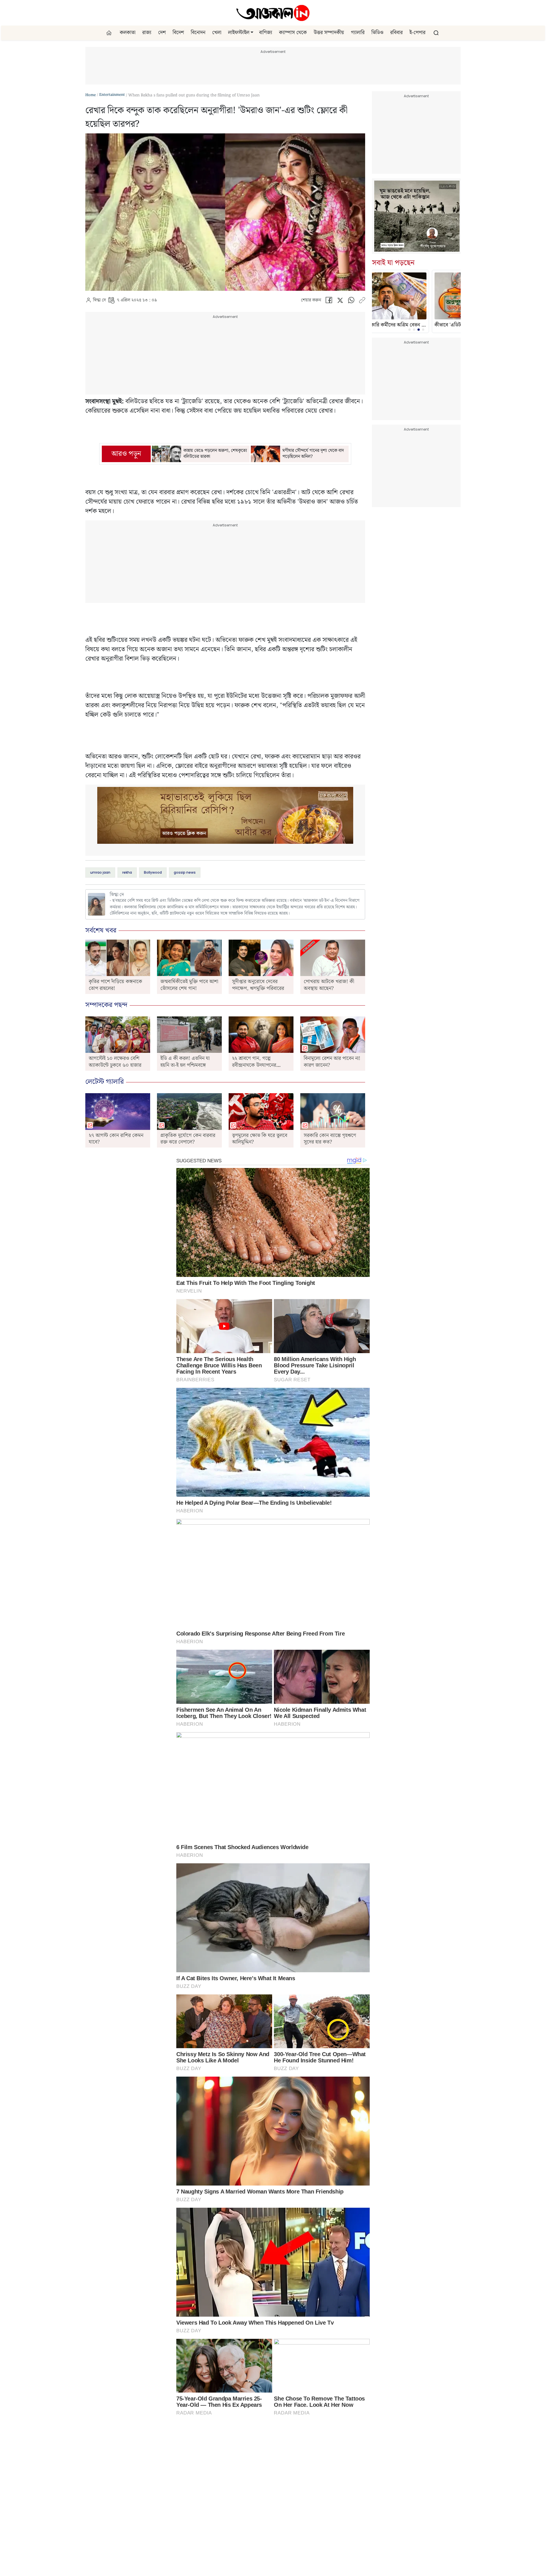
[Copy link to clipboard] (362, 302)
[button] (252, 33)
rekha (127, 872)
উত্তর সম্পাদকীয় (329, 33)
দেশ (162, 33)
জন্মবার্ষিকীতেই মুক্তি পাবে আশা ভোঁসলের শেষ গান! (189, 985)
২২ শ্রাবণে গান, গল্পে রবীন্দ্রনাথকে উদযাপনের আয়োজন (254, 1065)
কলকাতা (128, 33)
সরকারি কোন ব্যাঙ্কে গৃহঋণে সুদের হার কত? (330, 1139)
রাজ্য (147, 33)
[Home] (273, 13)
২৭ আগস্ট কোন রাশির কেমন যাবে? (116, 1139)
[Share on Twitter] (340, 302)
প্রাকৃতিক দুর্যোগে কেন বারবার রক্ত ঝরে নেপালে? (188, 1139)
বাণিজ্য (266, 33)
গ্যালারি (358, 33)
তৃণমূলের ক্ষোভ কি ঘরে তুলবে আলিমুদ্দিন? (260, 1139)
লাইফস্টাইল (239, 33)
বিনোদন (198, 33)
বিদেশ (178, 33)
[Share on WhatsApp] (351, 302)
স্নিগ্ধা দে (99, 300)
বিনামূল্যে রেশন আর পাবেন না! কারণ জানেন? (332, 1062)
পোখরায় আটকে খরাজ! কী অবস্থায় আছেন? (329, 985)
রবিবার (396, 33)
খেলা (217, 33)
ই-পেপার (417, 33)
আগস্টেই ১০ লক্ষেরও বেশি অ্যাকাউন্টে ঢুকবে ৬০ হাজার (115, 1062)
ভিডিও (377, 33)
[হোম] (110, 33)
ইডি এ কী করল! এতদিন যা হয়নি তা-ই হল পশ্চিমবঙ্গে (185, 1062)
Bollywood (153, 872)
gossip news (185, 872)
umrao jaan (100, 872)
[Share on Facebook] (329, 302)
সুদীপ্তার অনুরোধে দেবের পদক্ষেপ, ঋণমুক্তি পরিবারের (258, 985)
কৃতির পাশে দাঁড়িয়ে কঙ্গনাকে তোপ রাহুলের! (115, 985)
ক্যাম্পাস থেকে (293, 33)
